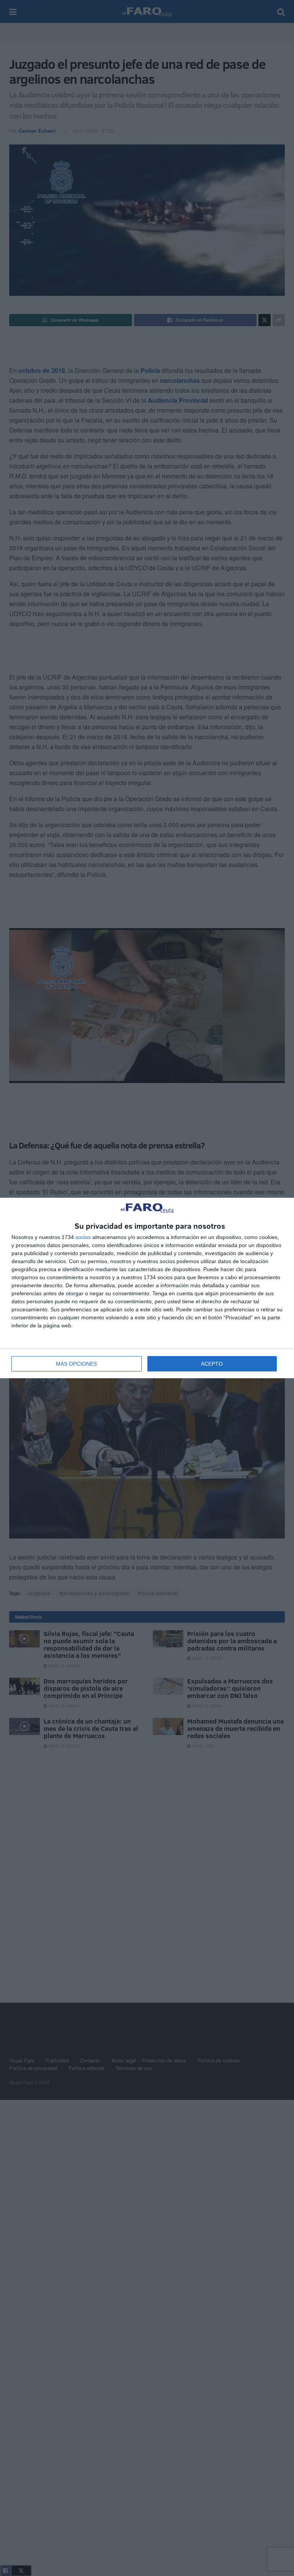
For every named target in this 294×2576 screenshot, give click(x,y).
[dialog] (147, 1288)
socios (83, 1237)
